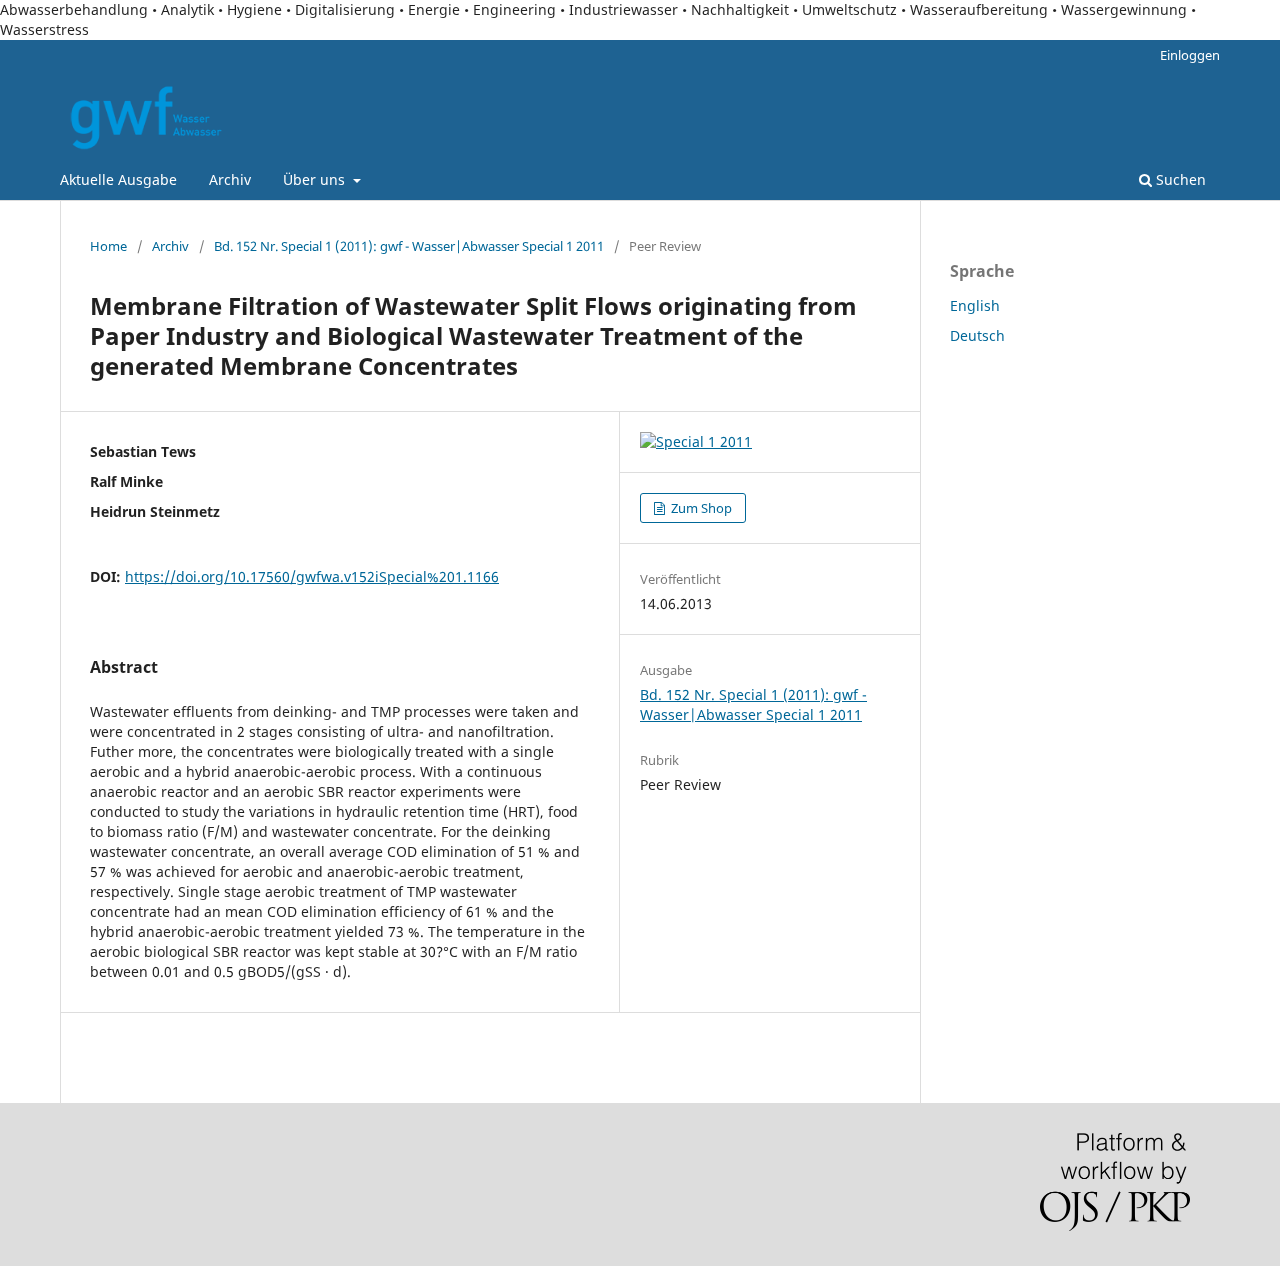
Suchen (1179, 179)
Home (108, 246)
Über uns (316, 179)
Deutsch (977, 335)
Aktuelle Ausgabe (118, 179)
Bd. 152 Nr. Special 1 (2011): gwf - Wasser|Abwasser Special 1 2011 (409, 246)
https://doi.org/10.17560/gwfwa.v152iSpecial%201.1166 (312, 576)
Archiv (230, 179)
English (975, 305)
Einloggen (1190, 55)
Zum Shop (700, 508)
